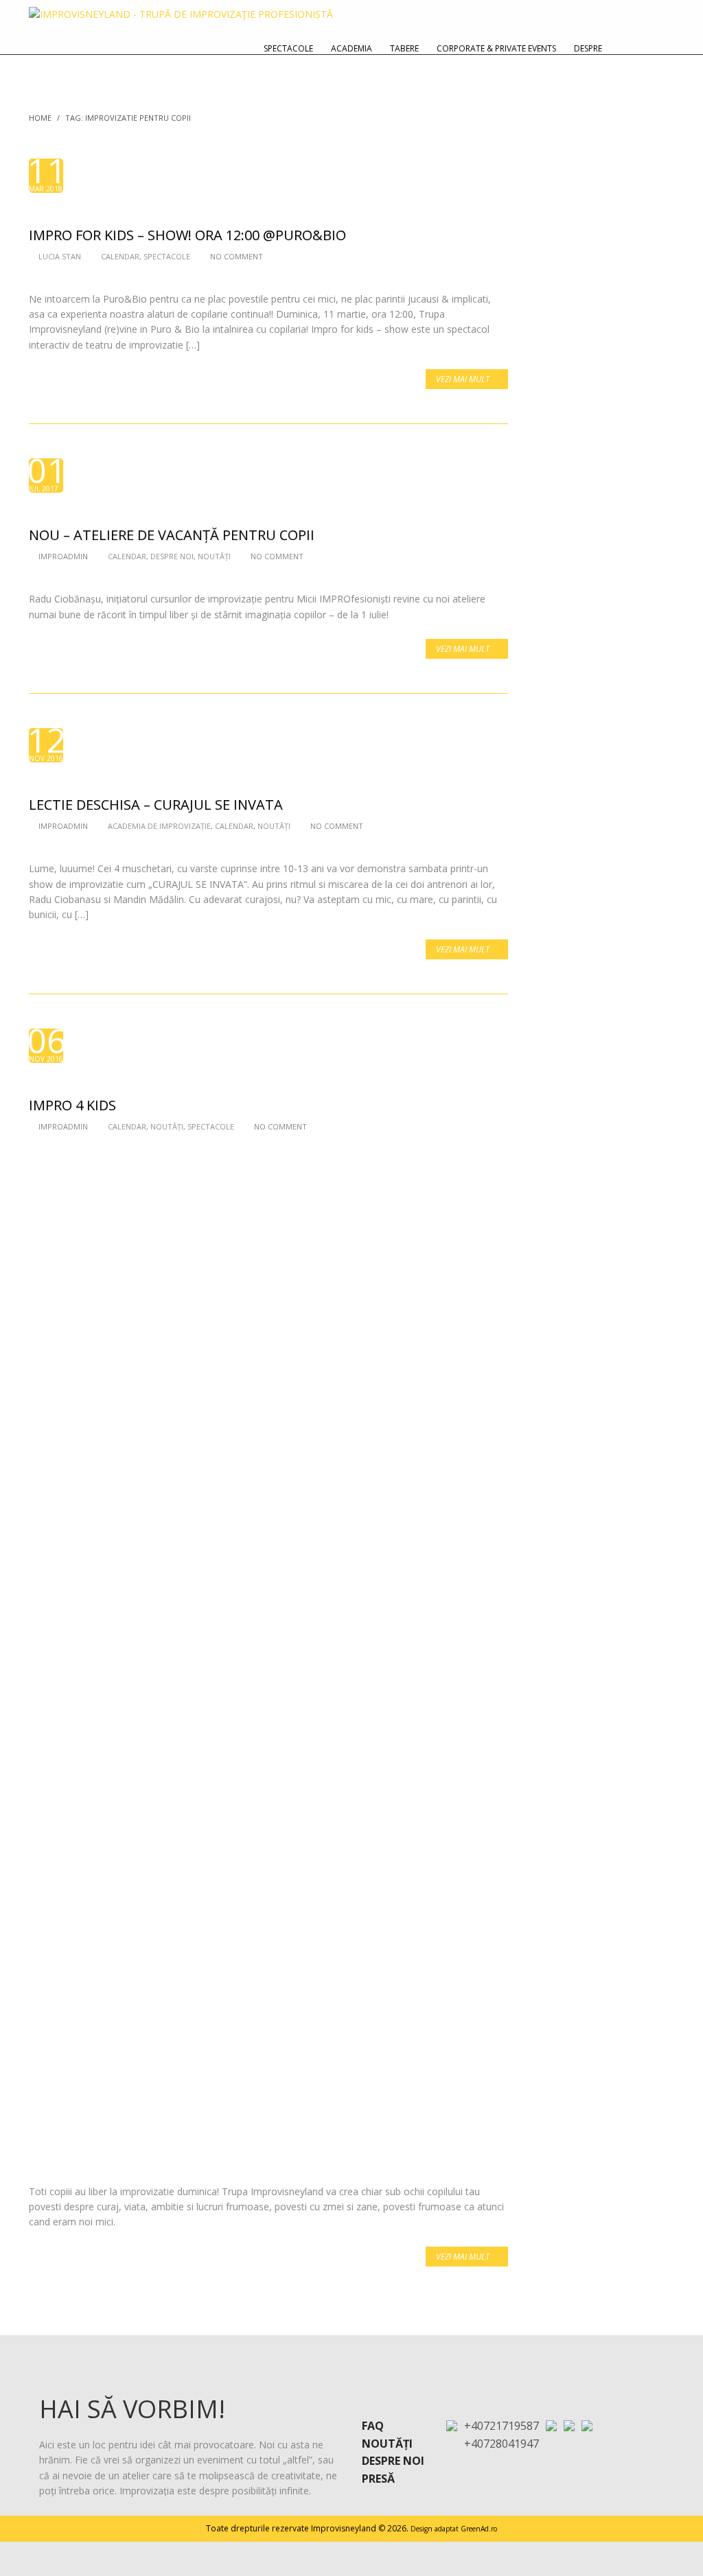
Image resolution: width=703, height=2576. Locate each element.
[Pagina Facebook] (569, 2425)
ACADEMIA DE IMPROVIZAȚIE (159, 826)
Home (40, 118)
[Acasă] (658, 48)
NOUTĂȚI (214, 556)
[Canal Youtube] (587, 2425)
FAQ (373, 2426)
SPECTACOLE (167, 256)
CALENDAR (120, 256)
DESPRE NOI (172, 556)
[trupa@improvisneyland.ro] (551, 2425)
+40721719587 (502, 2426)
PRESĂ (378, 2479)
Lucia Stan (60, 256)
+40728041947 (502, 2444)
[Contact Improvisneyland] (627, 48)
